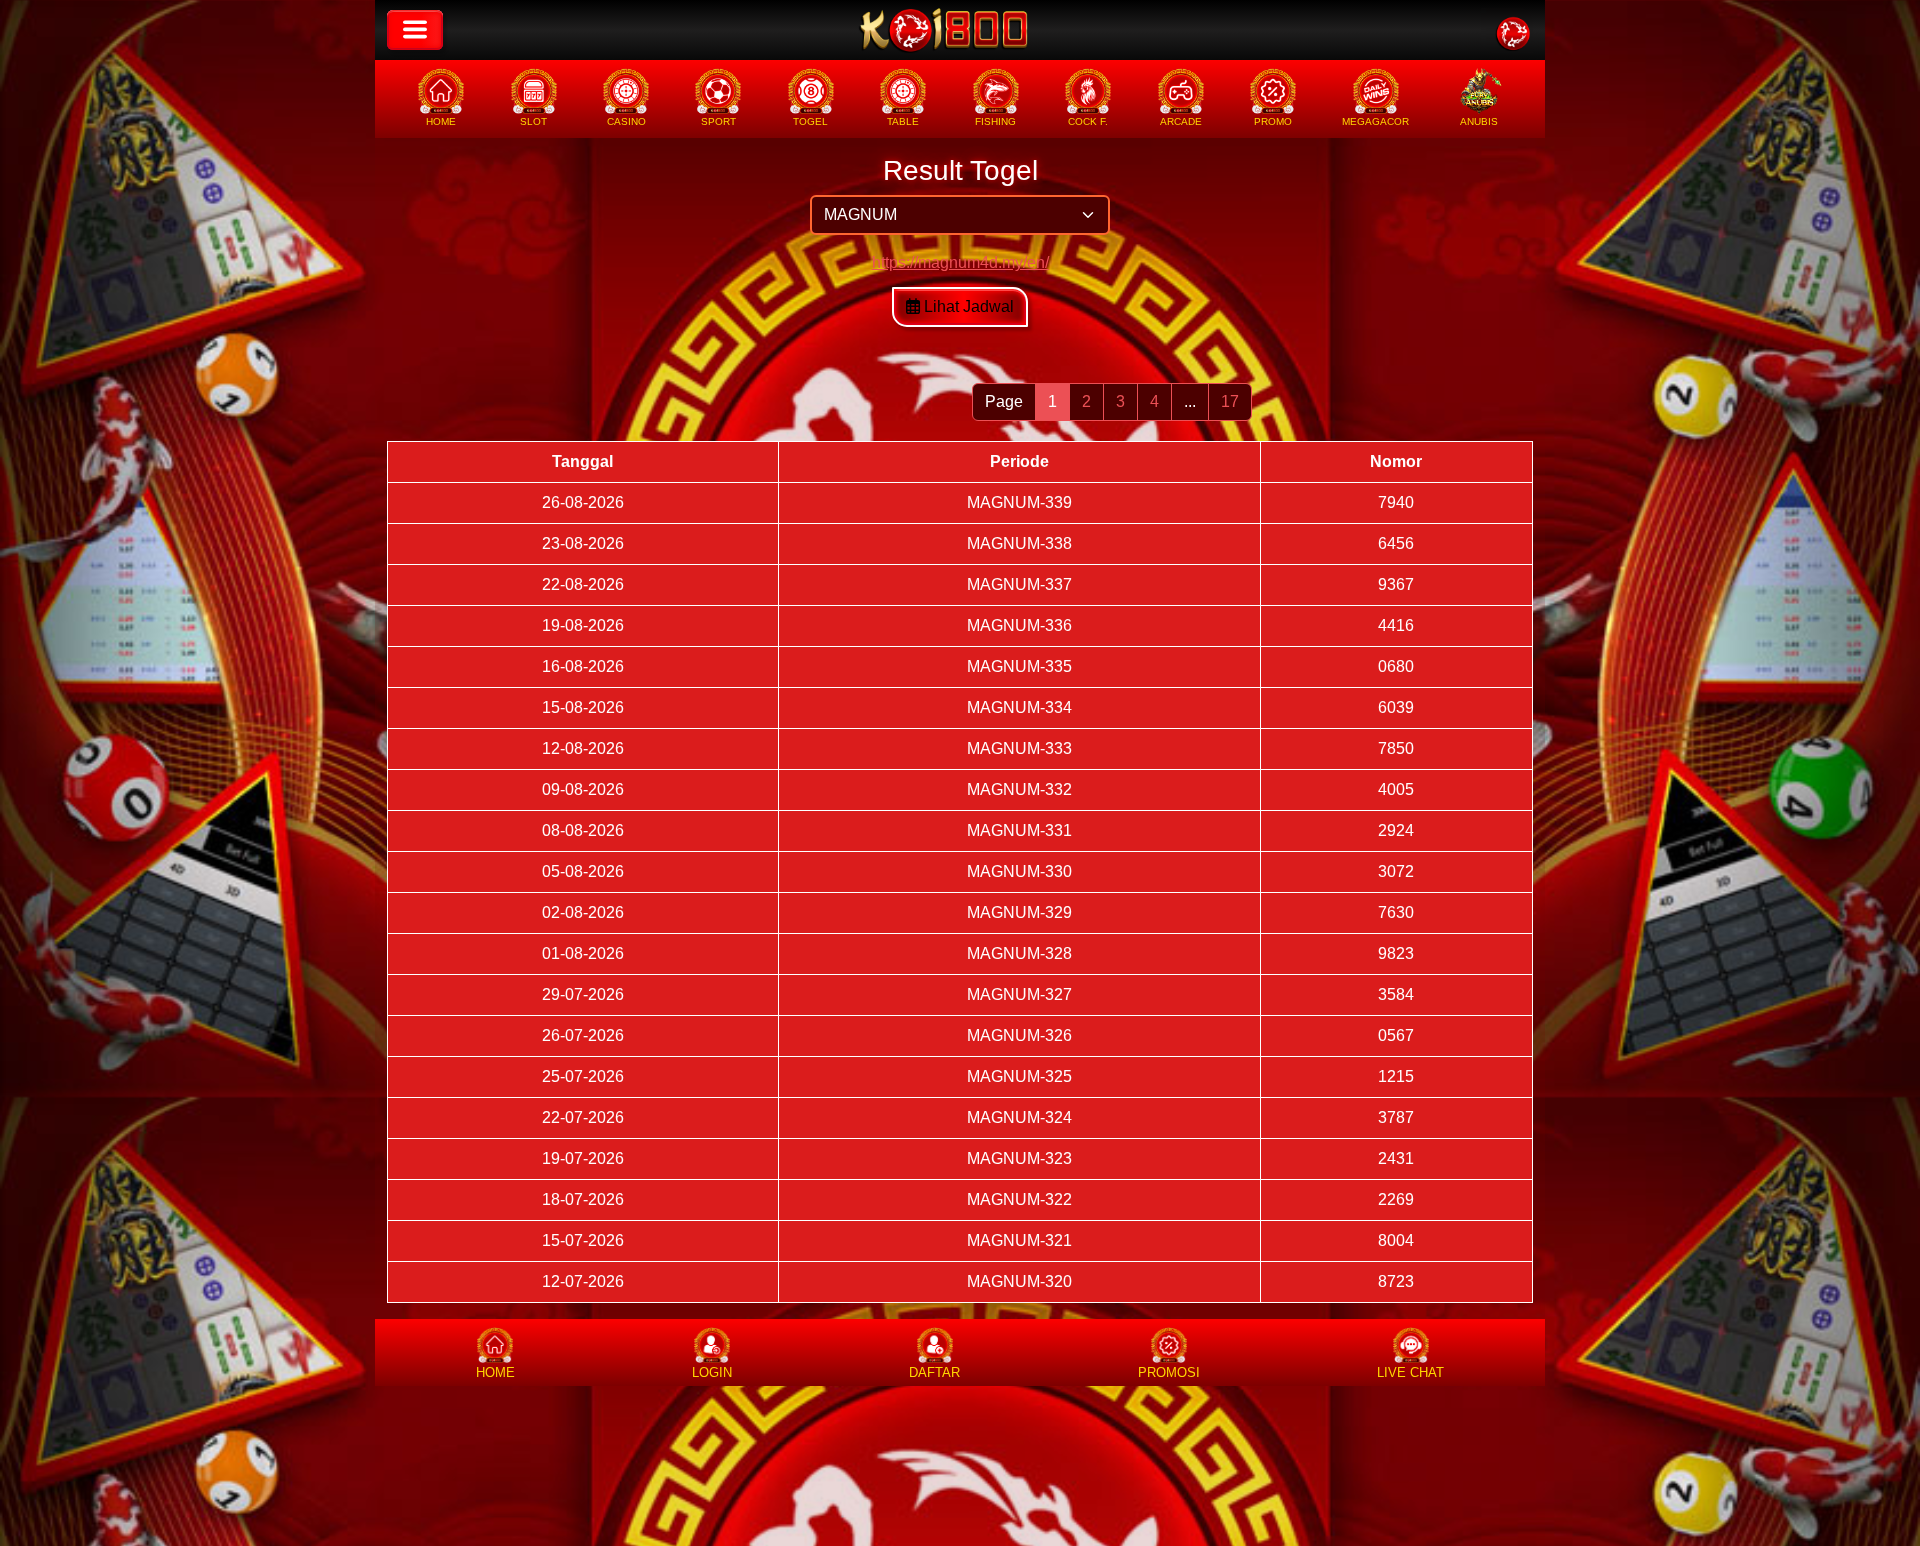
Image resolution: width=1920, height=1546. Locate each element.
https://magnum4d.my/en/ (960, 262)
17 (1230, 401)
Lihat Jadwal (967, 306)
